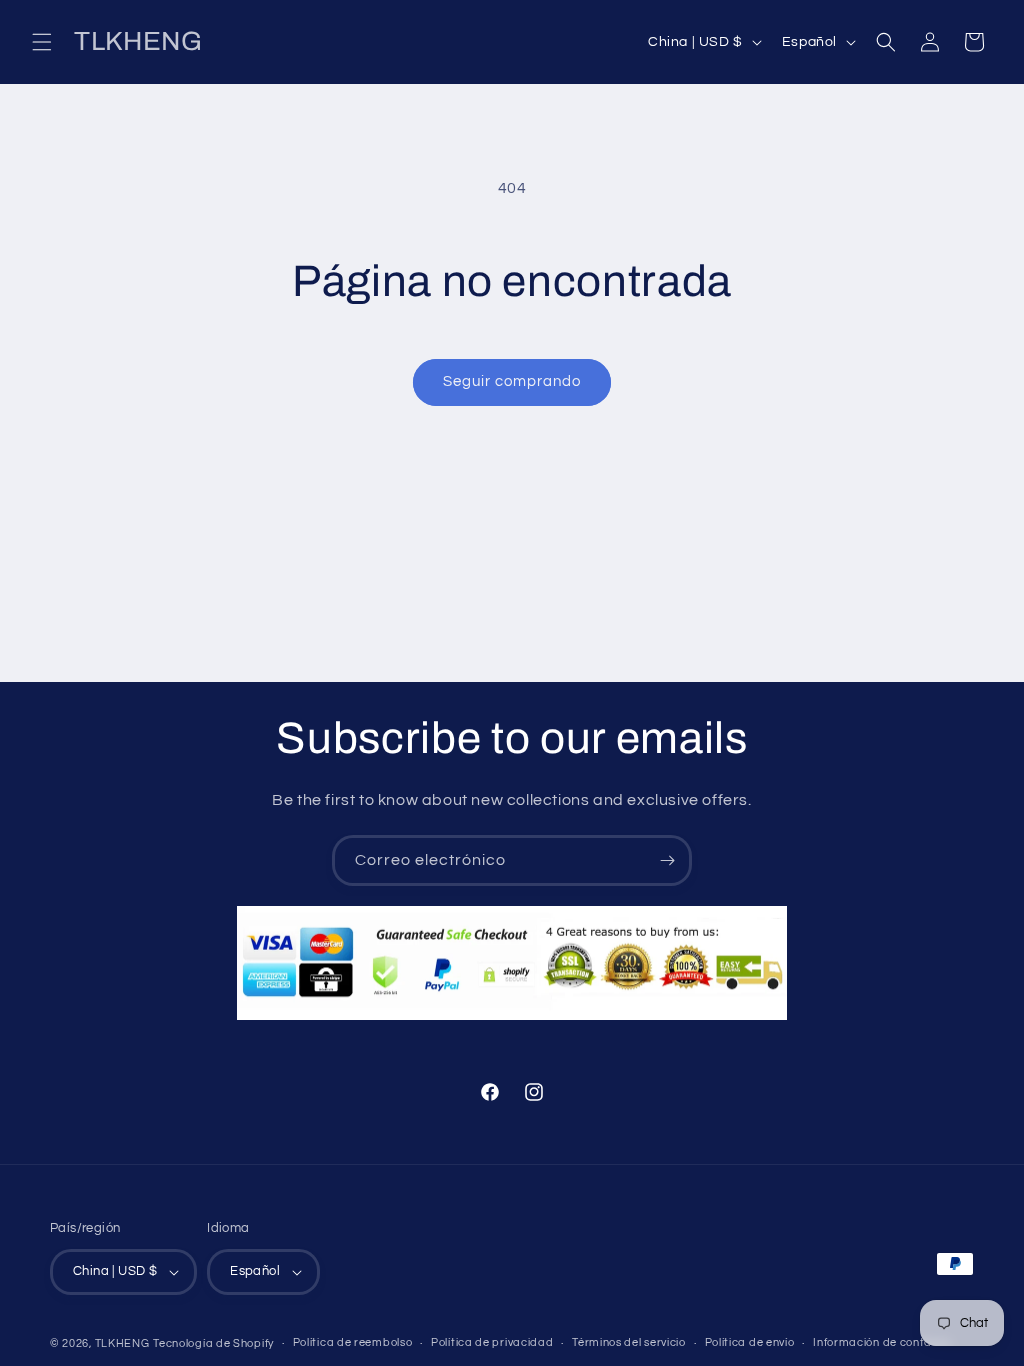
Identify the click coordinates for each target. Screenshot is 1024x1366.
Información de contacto (881, 1342)
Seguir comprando (512, 381)
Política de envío (750, 1342)
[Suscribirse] (667, 860)
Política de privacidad (492, 1342)
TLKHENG (122, 1343)
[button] (42, 42)
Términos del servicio (629, 1342)
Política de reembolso (353, 1342)
